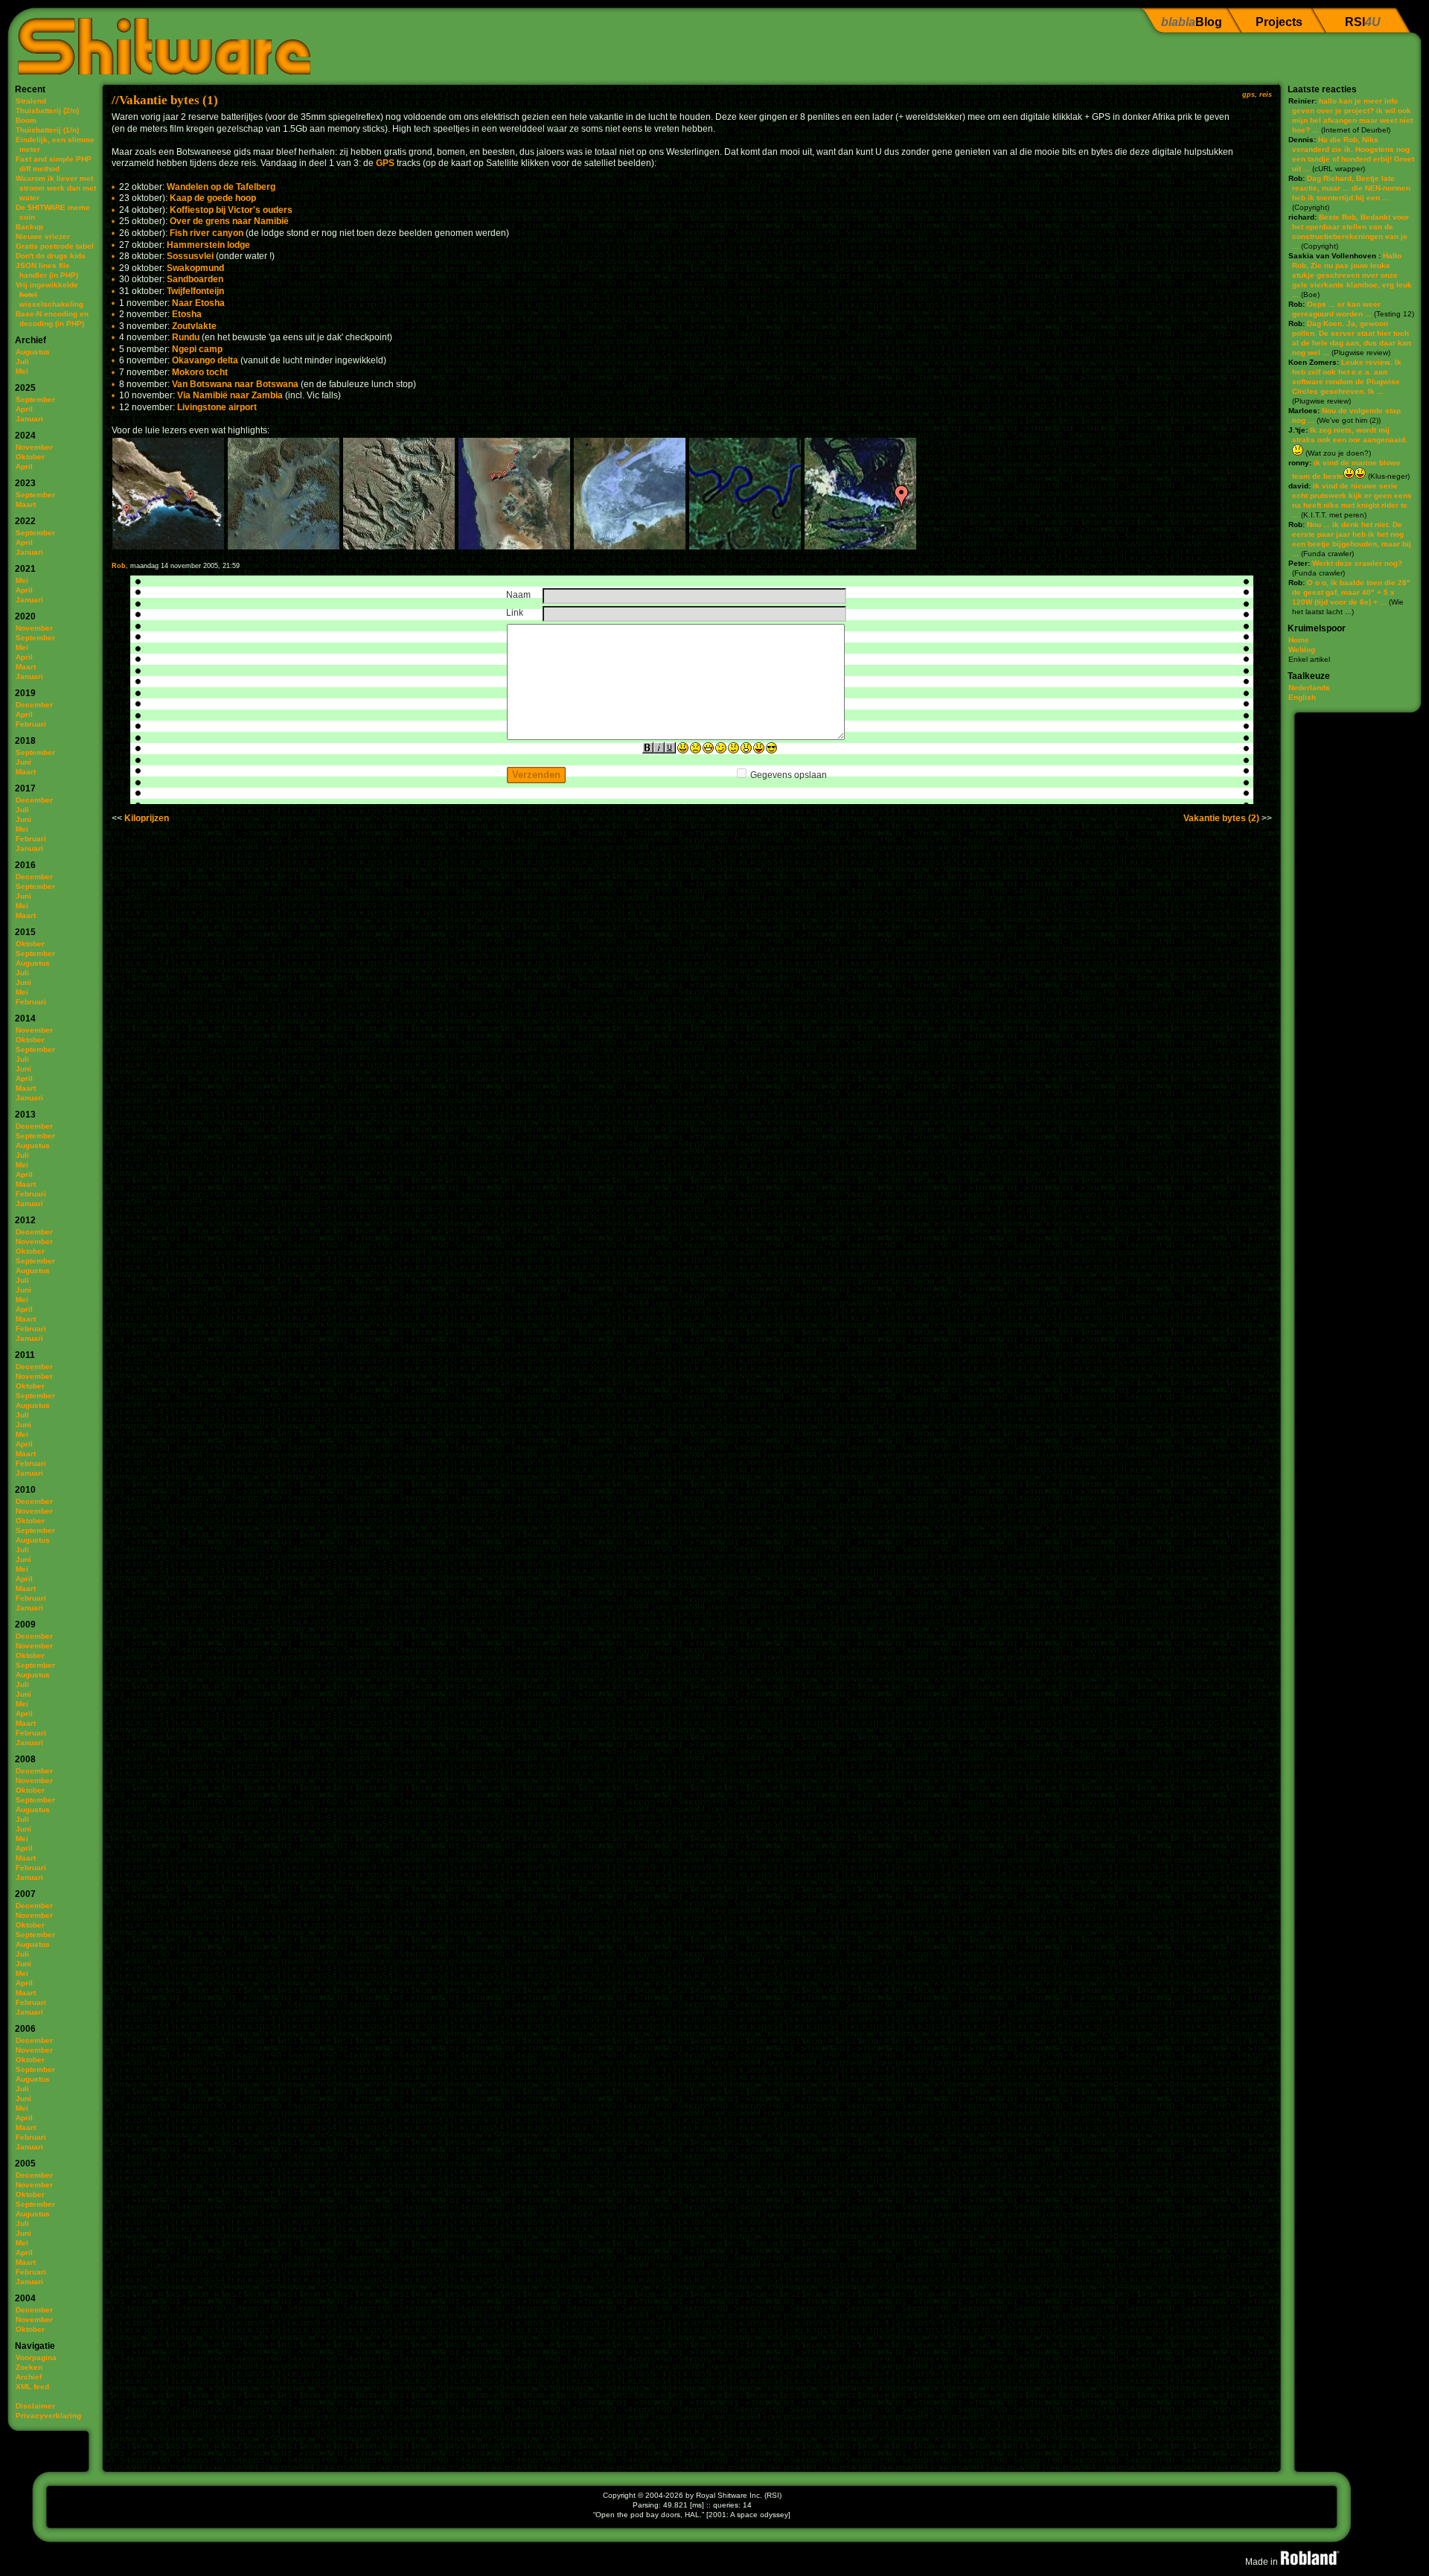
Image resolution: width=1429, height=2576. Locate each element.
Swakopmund (195, 268)
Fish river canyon (207, 233)
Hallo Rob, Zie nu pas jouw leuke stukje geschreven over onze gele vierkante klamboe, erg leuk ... (1352, 275)
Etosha (187, 314)
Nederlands (1309, 688)
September (35, 399)
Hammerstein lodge (208, 245)
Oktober (30, 457)
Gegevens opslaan (789, 775)
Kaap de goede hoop (213, 198)
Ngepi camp (197, 349)
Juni (23, 762)
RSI (1363, 22)
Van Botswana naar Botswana (235, 384)
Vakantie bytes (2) (1221, 818)
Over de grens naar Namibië (229, 221)
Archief (29, 2377)
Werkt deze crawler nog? (1357, 563)
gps (1249, 95)
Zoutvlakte (194, 326)
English (1302, 697)
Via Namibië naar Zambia (230, 395)
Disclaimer (35, 2406)
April (24, 409)
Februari (31, 724)
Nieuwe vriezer (43, 236)
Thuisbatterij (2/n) (47, 111)
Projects (1279, 22)
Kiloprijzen (147, 818)
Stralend (31, 101)
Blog (1192, 22)
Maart (26, 504)
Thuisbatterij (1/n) (47, 130)
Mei (22, 371)
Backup (29, 227)
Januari (29, 419)
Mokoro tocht (200, 372)
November (34, 447)
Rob (119, 566)
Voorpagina (36, 2357)
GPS (385, 163)
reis (1266, 95)
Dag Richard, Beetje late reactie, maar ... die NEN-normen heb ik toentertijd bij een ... (1351, 188)
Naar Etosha (198, 303)
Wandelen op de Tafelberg (221, 187)
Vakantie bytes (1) (169, 100)
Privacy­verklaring (48, 2416)
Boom (26, 120)
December (34, 705)
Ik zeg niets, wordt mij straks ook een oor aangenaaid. (1350, 435)
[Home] (159, 41)
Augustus (33, 352)
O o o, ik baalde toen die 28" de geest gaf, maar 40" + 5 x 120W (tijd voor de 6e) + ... (1351, 592)
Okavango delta (205, 360)
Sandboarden (195, 279)
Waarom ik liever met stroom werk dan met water (56, 188)
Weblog (1302, 650)
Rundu (186, 337)
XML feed (32, 2387)
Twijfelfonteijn (195, 291)
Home (1299, 640)
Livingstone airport (217, 407)
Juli (22, 361)
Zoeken (29, 2367)
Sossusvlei (190, 256)
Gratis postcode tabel (55, 246)
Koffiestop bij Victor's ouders (231, 210)
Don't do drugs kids (51, 256)
